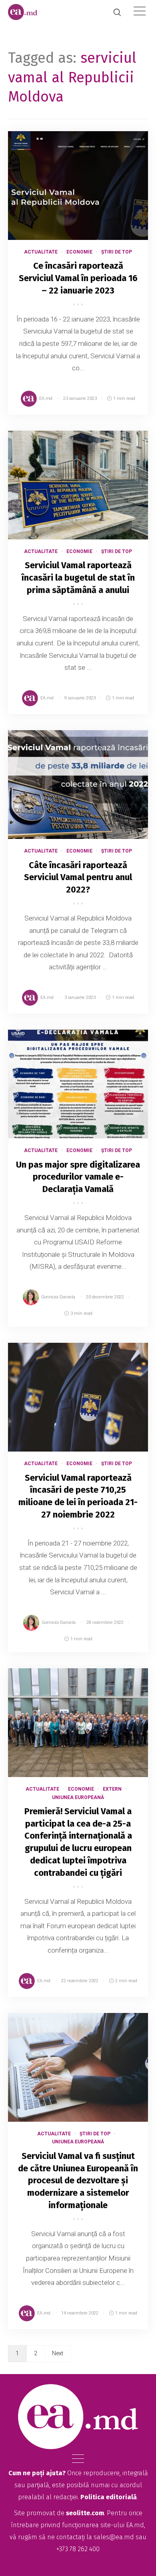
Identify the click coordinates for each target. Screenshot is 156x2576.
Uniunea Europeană (78, 1797)
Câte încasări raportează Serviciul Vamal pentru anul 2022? (78, 878)
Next (58, 2353)
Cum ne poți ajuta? (37, 2473)
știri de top (117, 252)
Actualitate (41, 252)
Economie (79, 252)
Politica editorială (109, 2497)
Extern (112, 1789)
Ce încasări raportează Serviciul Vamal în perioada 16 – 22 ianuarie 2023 (78, 278)
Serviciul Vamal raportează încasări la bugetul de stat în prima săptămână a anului (78, 578)
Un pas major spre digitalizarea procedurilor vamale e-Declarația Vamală (78, 1177)
